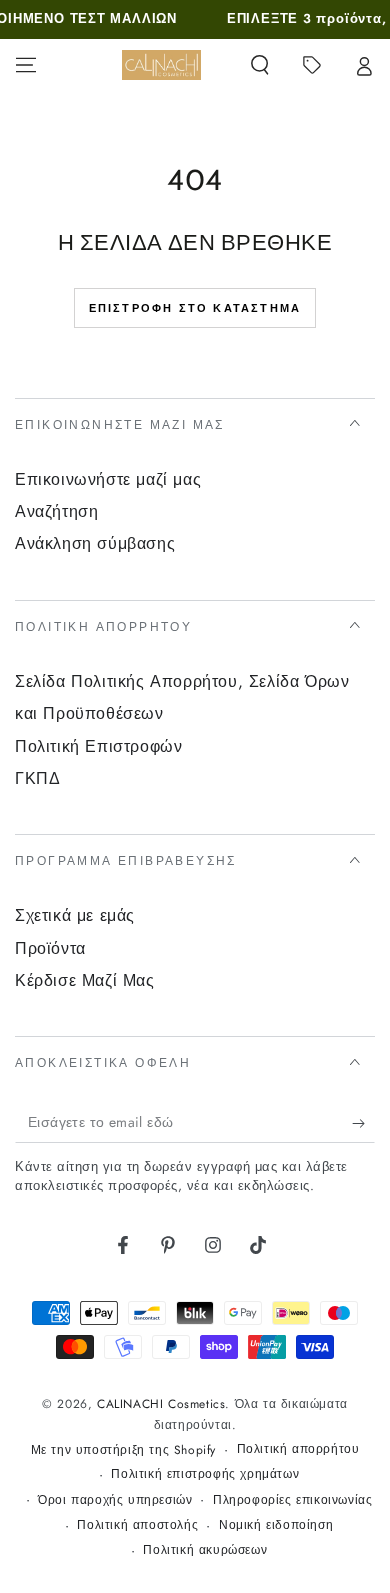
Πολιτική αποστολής (137, 1525)
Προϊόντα (50, 948)
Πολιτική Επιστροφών (98, 746)
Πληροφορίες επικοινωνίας (292, 1500)
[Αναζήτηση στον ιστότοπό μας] (260, 65)
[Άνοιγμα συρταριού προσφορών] (312, 65)
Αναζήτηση (56, 511)
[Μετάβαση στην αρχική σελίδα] (161, 65)
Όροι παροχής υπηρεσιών (115, 1500)
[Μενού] (26, 65)
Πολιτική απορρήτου (298, 1449)
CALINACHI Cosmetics (161, 1404)
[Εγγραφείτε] (363, 1123)
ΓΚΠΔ (37, 778)
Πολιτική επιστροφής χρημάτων (205, 1474)
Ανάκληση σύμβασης (95, 543)
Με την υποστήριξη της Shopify (123, 1450)
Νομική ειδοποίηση (276, 1525)
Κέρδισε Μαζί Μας (85, 980)
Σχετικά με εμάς (75, 915)
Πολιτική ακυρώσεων (205, 1550)
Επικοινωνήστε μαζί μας (108, 479)
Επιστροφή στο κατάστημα (195, 308)
